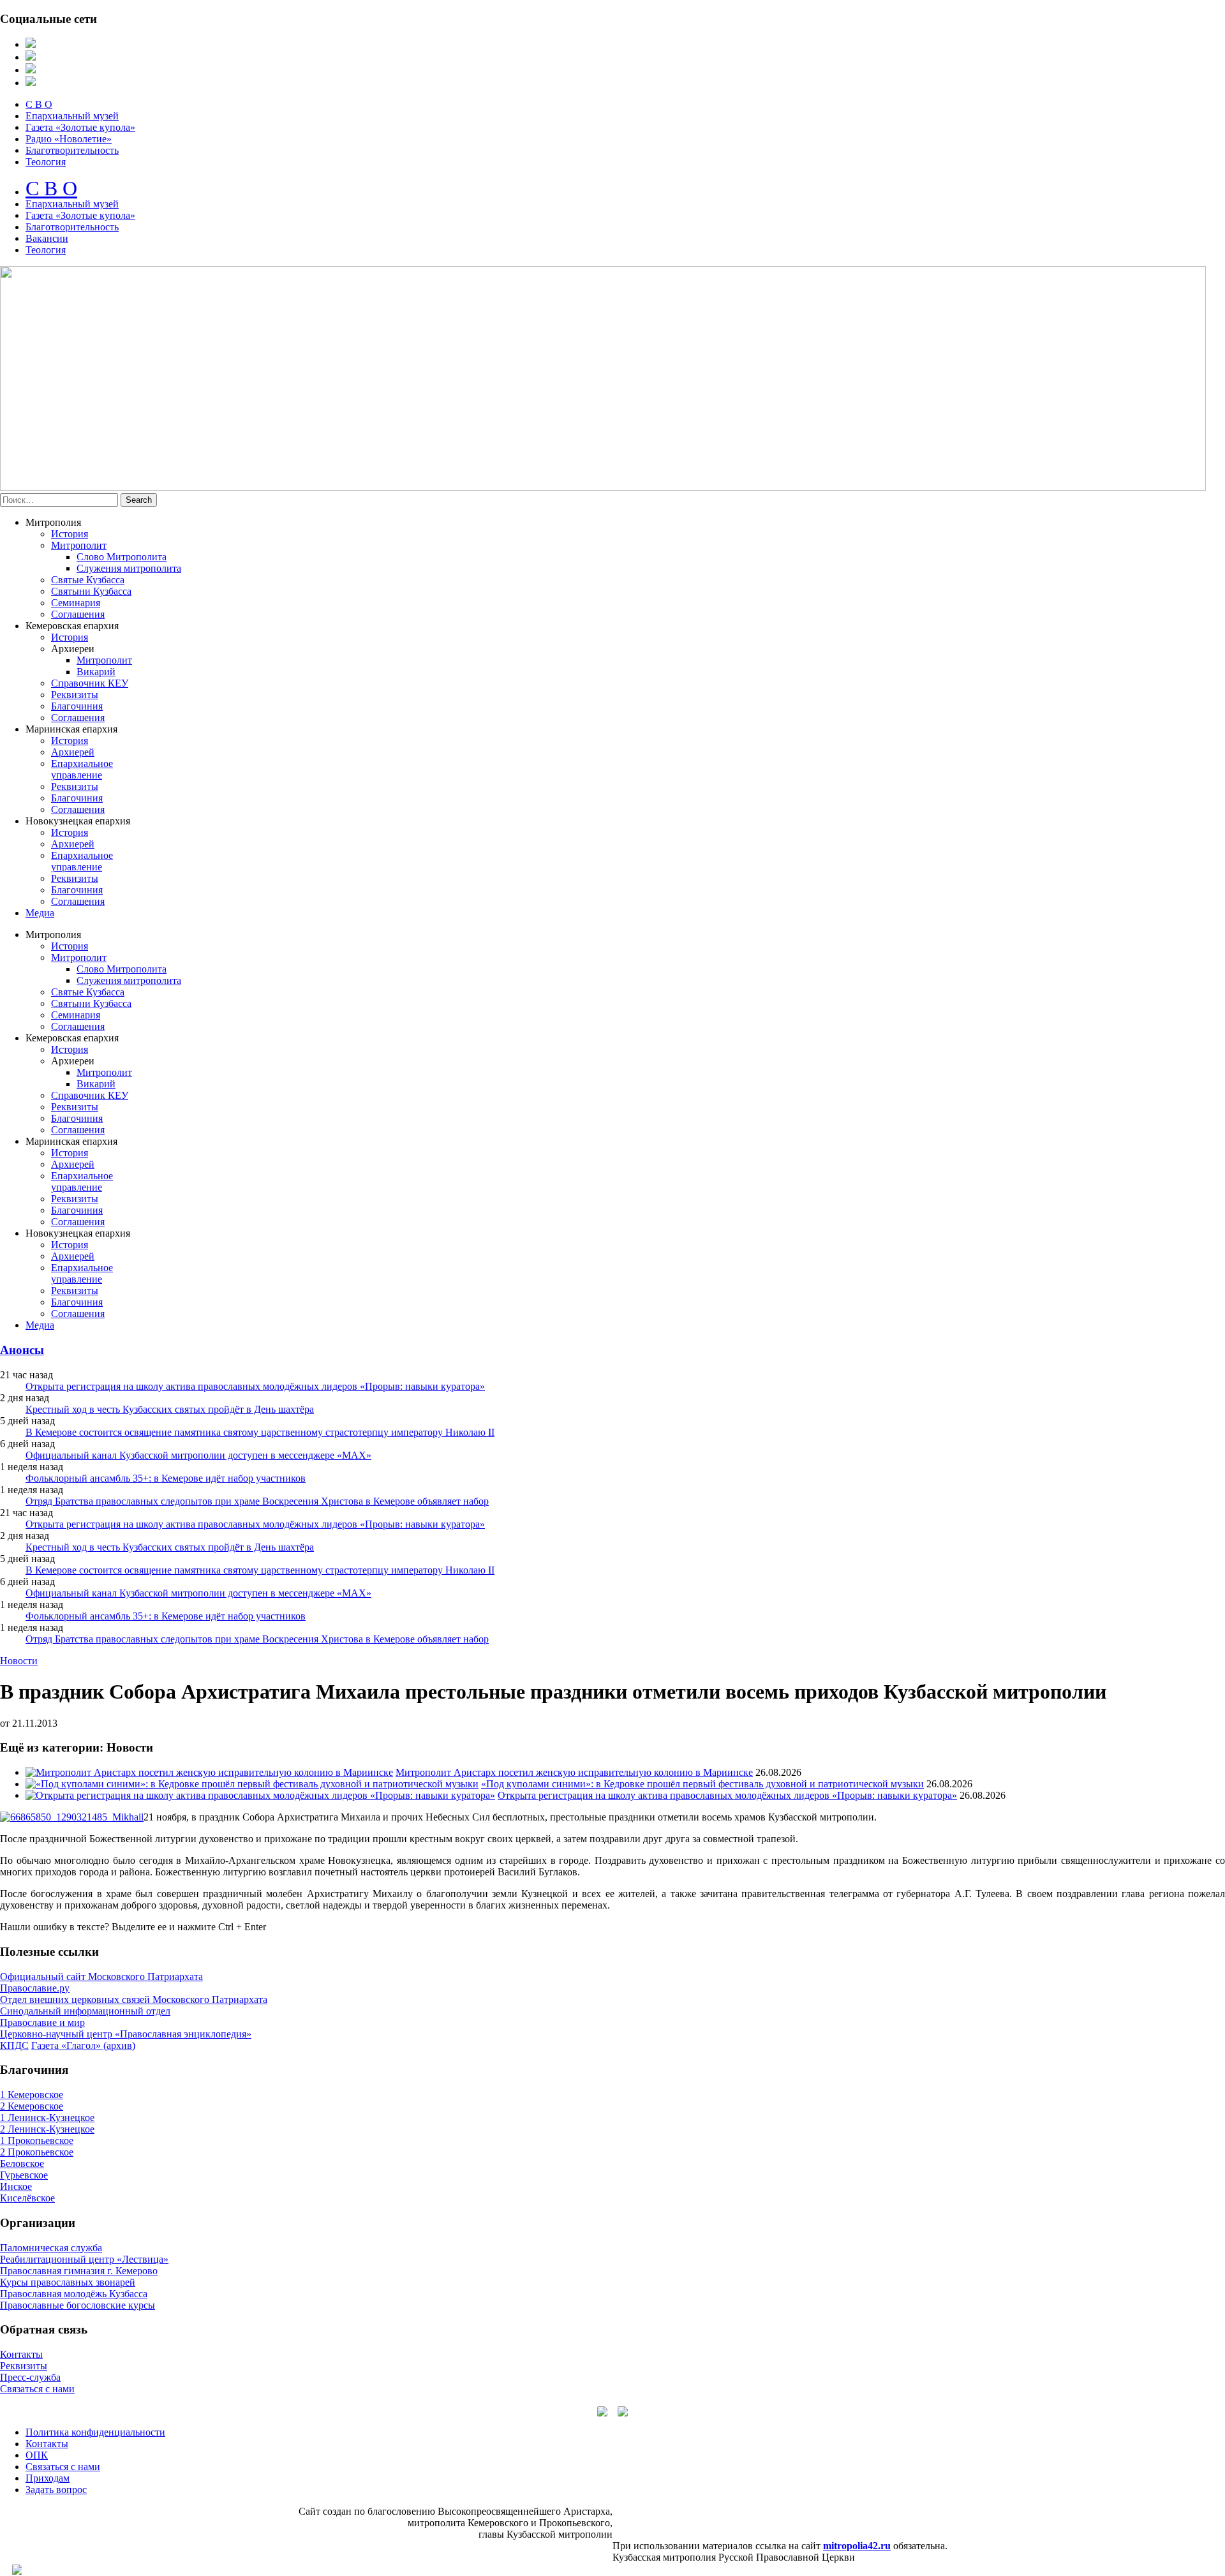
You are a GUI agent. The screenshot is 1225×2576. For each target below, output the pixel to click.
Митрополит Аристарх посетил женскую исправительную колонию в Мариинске (574, 1772)
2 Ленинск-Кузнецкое (47, 2129)
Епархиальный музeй (72, 204)
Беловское (22, 2163)
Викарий (96, 672)
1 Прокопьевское (37, 2140)
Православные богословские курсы (78, 2305)
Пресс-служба (30, 2377)
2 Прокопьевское (37, 2152)
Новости (19, 1661)
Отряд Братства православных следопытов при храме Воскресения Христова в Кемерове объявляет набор (257, 1501)
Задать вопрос (56, 2490)
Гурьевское (24, 2175)
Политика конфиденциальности (95, 2432)
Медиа (40, 913)
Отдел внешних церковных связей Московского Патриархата (134, 1999)
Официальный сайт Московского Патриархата (101, 1977)
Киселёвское (27, 2198)
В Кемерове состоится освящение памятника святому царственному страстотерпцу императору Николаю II (260, 1432)
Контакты (21, 2354)
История (70, 534)
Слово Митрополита (122, 557)
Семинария (76, 603)
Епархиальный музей (72, 116)
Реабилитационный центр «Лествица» (84, 2259)
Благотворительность (72, 150)
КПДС (14, 2045)
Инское (16, 2186)
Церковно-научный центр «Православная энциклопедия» (126, 2034)
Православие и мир (42, 2022)
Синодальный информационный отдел (85, 2011)
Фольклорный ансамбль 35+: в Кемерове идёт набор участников (166, 1478)
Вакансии (47, 238)
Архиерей (73, 752)
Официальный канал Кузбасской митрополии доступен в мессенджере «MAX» (198, 1455)
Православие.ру (35, 1988)
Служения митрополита (129, 568)
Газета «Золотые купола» (80, 127)
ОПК (37, 2455)
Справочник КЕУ (90, 683)
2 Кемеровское (32, 2106)
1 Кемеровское (32, 2095)
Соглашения (78, 614)
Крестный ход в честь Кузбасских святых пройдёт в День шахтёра (170, 1409)
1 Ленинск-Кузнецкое (47, 2118)
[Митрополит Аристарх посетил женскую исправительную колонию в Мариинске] (209, 1772)
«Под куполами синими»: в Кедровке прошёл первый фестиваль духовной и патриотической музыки (702, 1784)
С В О (39, 104)
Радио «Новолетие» (69, 139)
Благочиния (77, 706)
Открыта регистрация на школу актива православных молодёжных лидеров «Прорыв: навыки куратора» (255, 1386)
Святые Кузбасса (88, 580)
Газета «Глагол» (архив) (83, 2045)
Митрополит (79, 545)
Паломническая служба (51, 2248)
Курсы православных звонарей (68, 2282)
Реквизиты (75, 695)
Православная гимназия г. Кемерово (79, 2271)
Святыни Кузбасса (91, 591)
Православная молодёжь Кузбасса (74, 2294)
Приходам (48, 2478)
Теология (46, 162)
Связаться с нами (37, 2389)
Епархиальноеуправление (82, 769)
